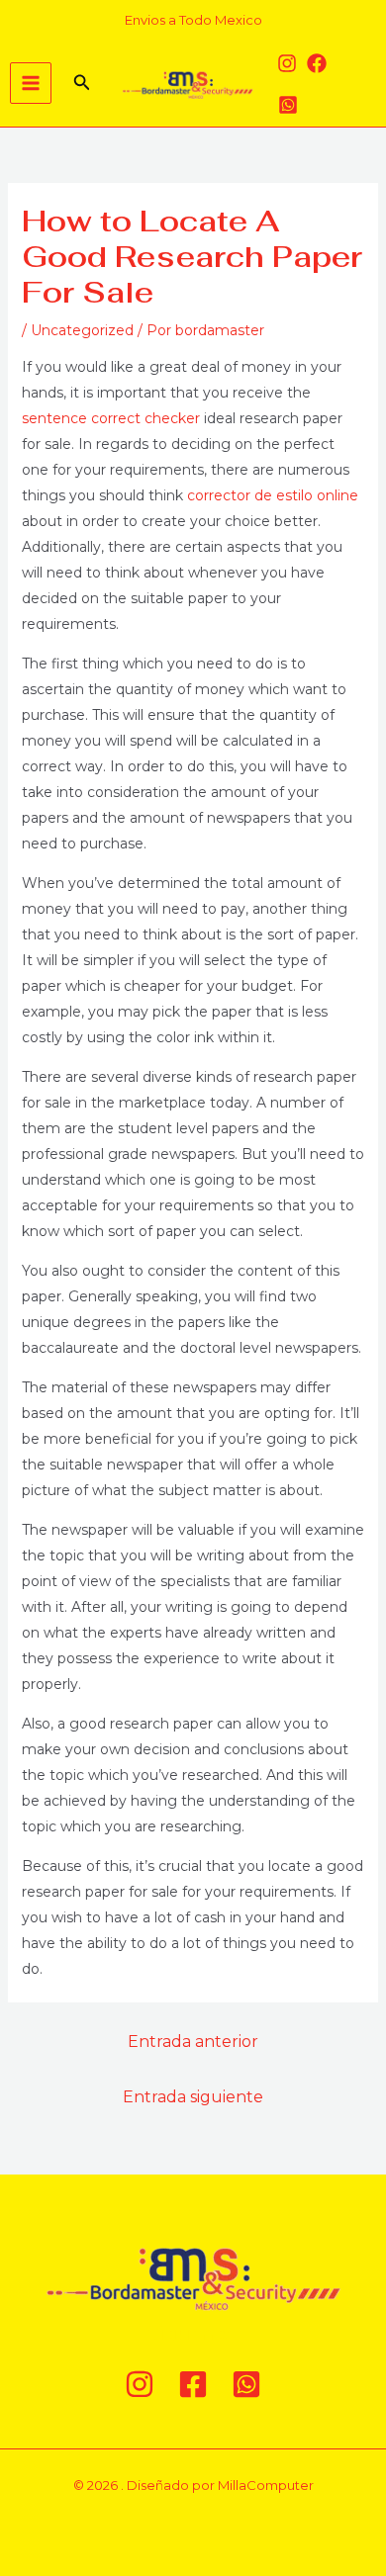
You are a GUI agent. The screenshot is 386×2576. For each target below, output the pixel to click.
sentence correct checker (111, 418)
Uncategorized (82, 330)
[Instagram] (287, 63)
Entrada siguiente (193, 2097)
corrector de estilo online (273, 495)
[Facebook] (317, 63)
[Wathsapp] (288, 105)
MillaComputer (266, 2485)
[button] (82, 83)
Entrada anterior (193, 2042)
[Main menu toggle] (31, 83)
